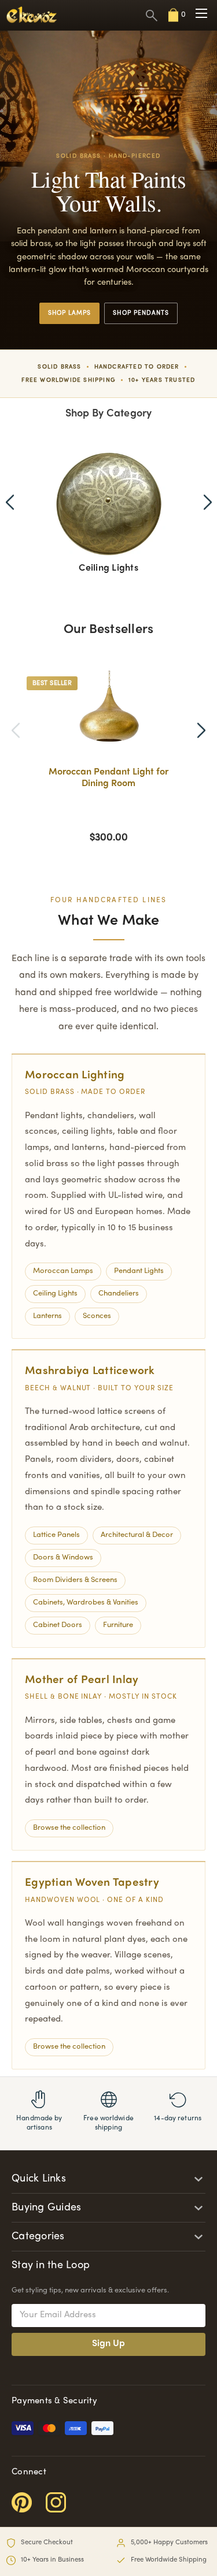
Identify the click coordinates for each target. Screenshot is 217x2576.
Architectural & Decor (137, 1535)
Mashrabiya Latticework (90, 1371)
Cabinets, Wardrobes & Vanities (86, 1603)
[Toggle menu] (201, 14)
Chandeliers (119, 1294)
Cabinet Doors (58, 1625)
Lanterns (47, 1316)
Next (208, 502)
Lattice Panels (56, 1535)
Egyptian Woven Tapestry (92, 1883)
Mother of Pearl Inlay (82, 1680)
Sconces (97, 1316)
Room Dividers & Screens (75, 1580)
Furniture (118, 1625)
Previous (10, 502)
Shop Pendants (141, 313)
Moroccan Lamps (63, 1271)
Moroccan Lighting (75, 1075)
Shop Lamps (70, 313)
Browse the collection (69, 1828)
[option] (108, 758)
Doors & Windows (63, 1558)
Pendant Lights (139, 1271)
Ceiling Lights (55, 1294)
